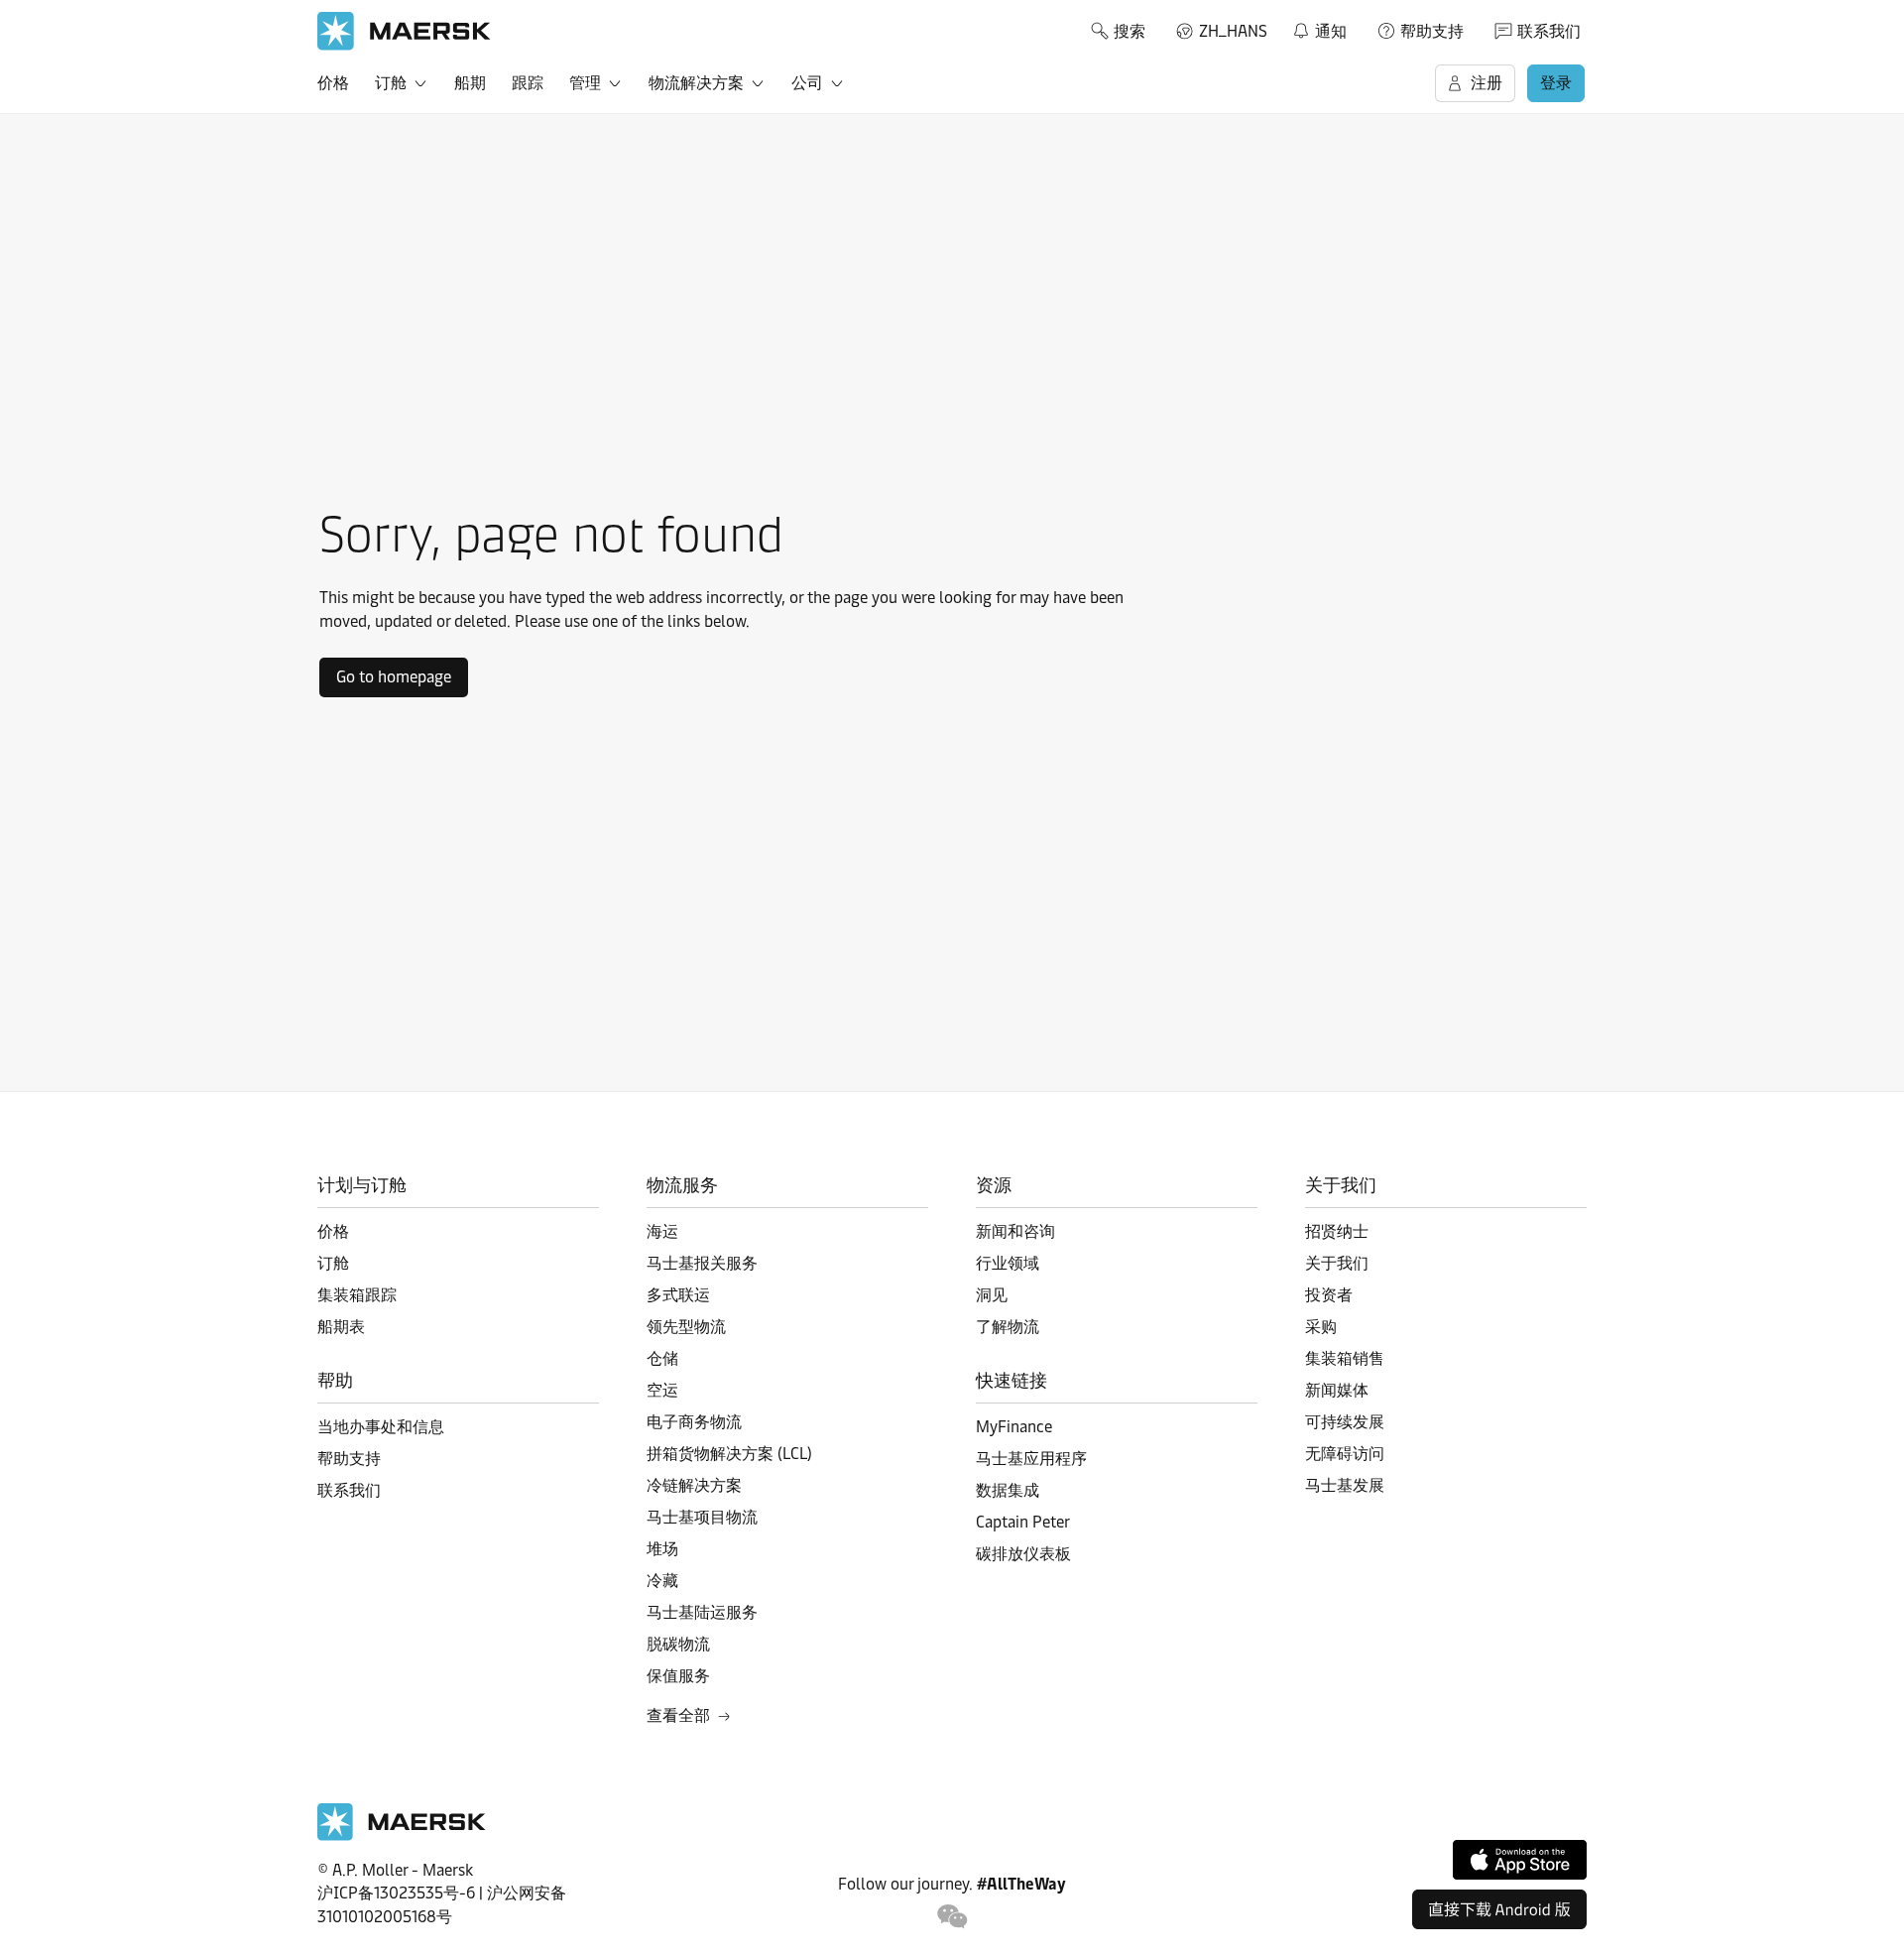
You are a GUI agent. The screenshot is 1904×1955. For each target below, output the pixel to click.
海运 (662, 1231)
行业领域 (1008, 1263)
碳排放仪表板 (1023, 1554)
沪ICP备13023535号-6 (396, 1893)
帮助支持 (1432, 31)
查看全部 (678, 1715)
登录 (1556, 83)
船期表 (341, 1327)
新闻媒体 (1337, 1390)
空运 (662, 1390)
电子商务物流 (694, 1422)
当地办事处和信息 (381, 1427)
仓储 (662, 1358)
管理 (585, 83)
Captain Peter (1023, 1522)
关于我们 (1337, 1263)
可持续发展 (1345, 1422)
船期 (470, 83)
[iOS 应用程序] (1520, 1860)
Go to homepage (394, 677)
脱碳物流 (678, 1644)
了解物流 (1008, 1327)
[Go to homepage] (404, 31)
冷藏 (662, 1581)
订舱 (391, 83)
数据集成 (1008, 1490)
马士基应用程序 (1031, 1459)
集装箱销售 (1345, 1358)
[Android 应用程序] (1499, 1909)
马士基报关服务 (702, 1263)
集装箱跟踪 (357, 1295)
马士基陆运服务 (702, 1612)
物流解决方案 (696, 83)
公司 (807, 83)
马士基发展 (1345, 1485)
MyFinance (1014, 1427)
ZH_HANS (1233, 31)
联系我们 (1549, 31)
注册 (1487, 83)
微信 (952, 1917)
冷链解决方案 (694, 1485)
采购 (1321, 1327)
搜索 (1130, 31)
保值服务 (678, 1676)
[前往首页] (402, 1835)
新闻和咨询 (1015, 1231)
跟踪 (528, 83)
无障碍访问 (1345, 1454)
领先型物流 (686, 1327)
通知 (1319, 28)
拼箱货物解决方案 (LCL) (729, 1454)
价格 (333, 83)
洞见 (992, 1295)
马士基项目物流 (702, 1517)
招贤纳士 (1337, 1231)
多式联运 (678, 1295)
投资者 (1329, 1295)
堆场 (662, 1549)
